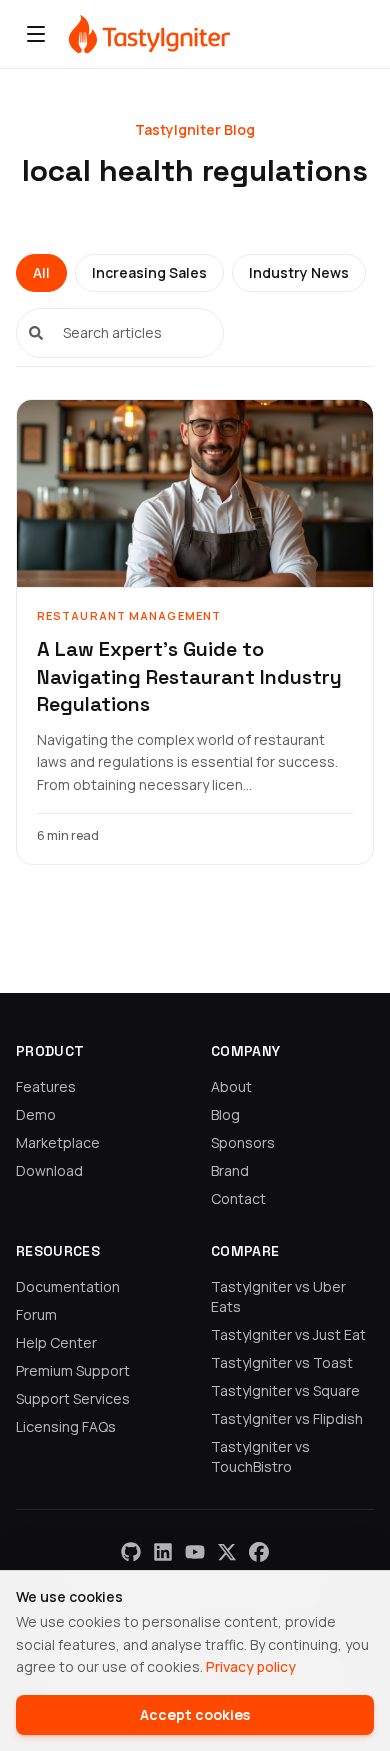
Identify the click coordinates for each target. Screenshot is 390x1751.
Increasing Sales (149, 272)
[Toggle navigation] (36, 34)
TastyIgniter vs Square (285, 1390)
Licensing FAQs (66, 1426)
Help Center (56, 1342)
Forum (36, 1314)
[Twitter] (227, 1552)
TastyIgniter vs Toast (282, 1362)
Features (46, 1086)
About (231, 1086)
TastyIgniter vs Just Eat (288, 1334)
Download (49, 1170)
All (41, 272)
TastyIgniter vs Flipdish (287, 1418)
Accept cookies (195, 1714)
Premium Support (73, 1370)
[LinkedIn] (163, 1552)
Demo (36, 1114)
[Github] (131, 1552)
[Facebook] (259, 1552)
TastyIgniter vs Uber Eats (278, 1296)
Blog (225, 1114)
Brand (230, 1170)
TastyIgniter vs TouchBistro (260, 1456)
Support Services (73, 1398)
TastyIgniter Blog (195, 129)
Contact (238, 1198)
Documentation (68, 1286)
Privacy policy (251, 1666)
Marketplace (58, 1142)
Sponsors (243, 1142)
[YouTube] (195, 1552)
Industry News (299, 272)
